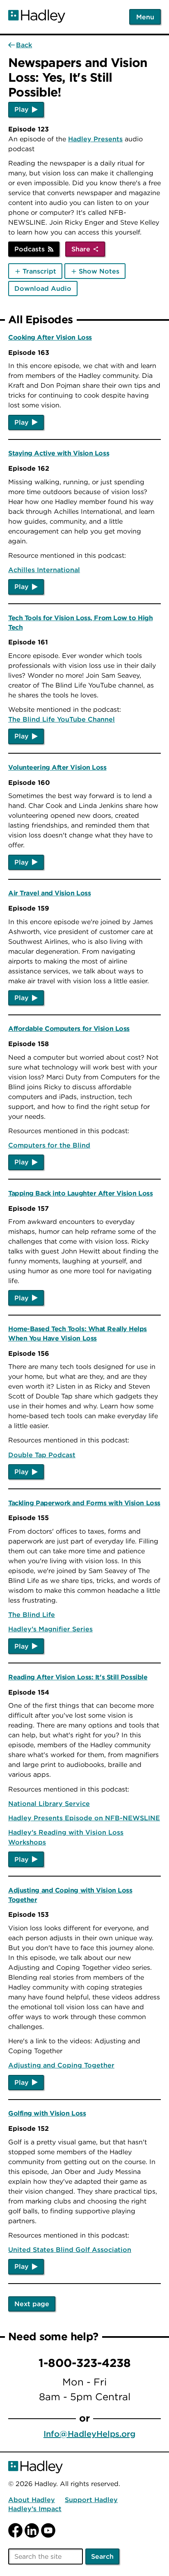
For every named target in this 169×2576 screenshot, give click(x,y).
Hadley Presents (95, 139)
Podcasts (30, 249)
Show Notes (99, 271)
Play (22, 109)
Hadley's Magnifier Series (50, 1629)
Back (24, 45)
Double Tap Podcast (42, 1455)
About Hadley (32, 2500)
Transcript (39, 271)
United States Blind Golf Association (70, 2249)
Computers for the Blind (49, 1145)
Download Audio (43, 288)
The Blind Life (32, 1615)
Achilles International (44, 570)
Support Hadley (91, 2500)
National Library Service (49, 1803)
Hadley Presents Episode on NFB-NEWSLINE (84, 1818)
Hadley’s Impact (35, 2509)
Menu (145, 17)
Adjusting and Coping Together (61, 2065)
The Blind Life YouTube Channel (62, 719)
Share (81, 249)
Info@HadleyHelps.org (89, 2434)
